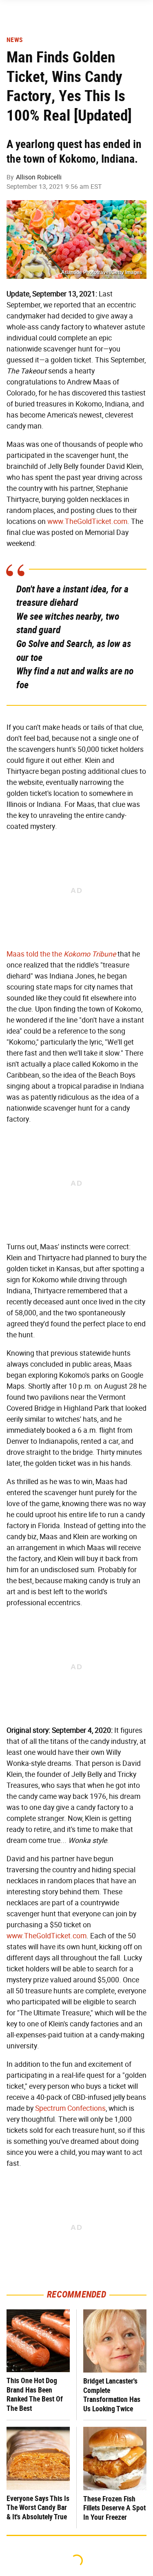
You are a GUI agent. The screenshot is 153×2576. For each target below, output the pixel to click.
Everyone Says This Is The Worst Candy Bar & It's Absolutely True (38, 2508)
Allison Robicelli (39, 177)
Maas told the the (61, 954)
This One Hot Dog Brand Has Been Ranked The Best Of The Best (35, 2394)
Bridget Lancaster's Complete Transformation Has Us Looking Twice (112, 2395)
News (14, 40)
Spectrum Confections (70, 2108)
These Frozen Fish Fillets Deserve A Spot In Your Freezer (114, 2508)
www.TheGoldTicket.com (87, 521)
